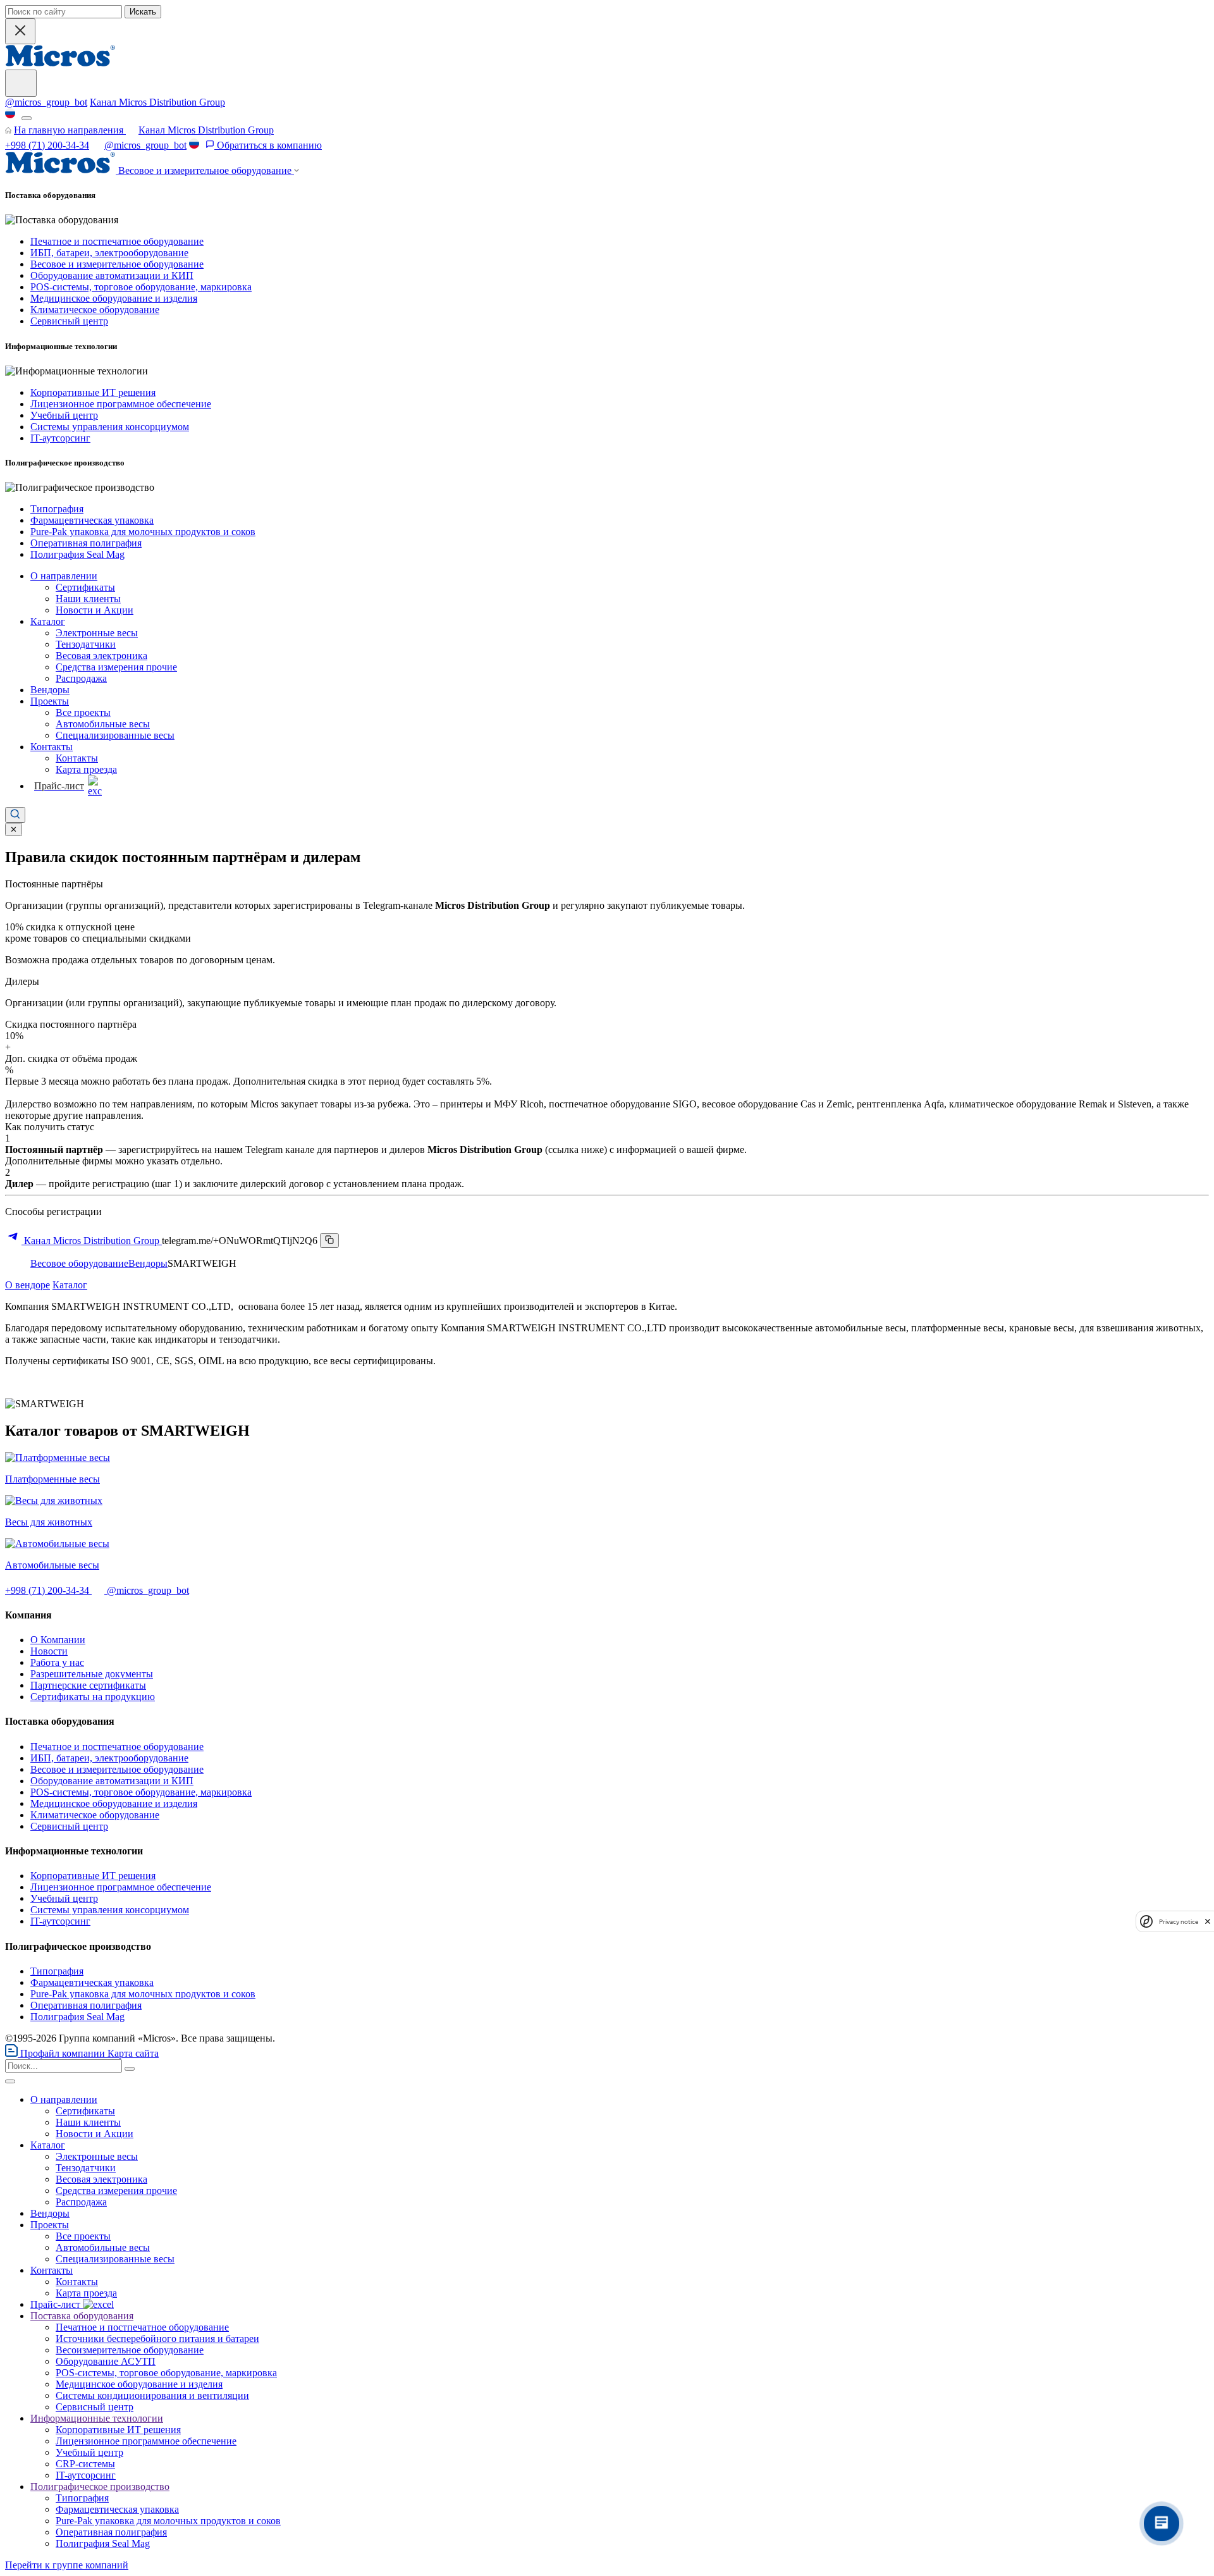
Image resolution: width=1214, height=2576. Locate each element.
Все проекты (83, 712)
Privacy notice (1179, 1921)
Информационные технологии (97, 2418)
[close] (1208, 1921)
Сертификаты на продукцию (93, 1697)
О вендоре (28, 1285)
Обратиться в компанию (268, 145)
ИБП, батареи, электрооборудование (109, 253)
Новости (49, 1651)
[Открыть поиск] (15, 815)
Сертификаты (85, 587)
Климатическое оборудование (95, 310)
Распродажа (81, 678)
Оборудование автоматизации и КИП (112, 275)
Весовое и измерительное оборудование (117, 264)
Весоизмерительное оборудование (130, 2350)
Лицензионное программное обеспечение (121, 404)
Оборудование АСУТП (106, 2361)
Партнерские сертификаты (88, 1685)
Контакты (52, 747)
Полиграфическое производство (100, 2487)
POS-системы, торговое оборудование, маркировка (141, 287)
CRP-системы (85, 2464)
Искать (143, 12)
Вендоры (50, 690)
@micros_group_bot (46, 102)
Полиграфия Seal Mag (77, 554)
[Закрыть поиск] (20, 31)
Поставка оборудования (82, 2316)
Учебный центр (64, 415)
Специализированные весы (115, 735)
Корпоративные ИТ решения (93, 392)
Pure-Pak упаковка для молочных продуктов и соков (143, 532)
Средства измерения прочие (116, 667)
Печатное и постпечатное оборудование (117, 241)
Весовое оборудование (79, 1263)
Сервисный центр (69, 321)
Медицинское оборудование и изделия (114, 298)
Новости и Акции (95, 610)
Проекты (50, 701)
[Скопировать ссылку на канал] (329, 1241)
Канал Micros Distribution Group (157, 102)
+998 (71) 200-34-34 (47, 145)
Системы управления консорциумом (110, 427)
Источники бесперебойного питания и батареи (157, 2339)
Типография (57, 509)
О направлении (64, 576)
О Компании (58, 1640)
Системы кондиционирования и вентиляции (152, 2395)
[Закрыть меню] (10, 2081)
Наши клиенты (88, 599)
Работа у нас (57, 1662)
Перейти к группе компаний (67, 2565)
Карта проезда (86, 769)
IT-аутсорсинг (60, 438)
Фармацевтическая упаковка (92, 520)
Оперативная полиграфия (86, 543)
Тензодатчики (86, 644)
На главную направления (70, 130)
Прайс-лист (57, 2304)
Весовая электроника (101, 656)
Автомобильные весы (103, 724)
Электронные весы (97, 633)
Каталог (48, 621)
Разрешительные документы (92, 1674)
